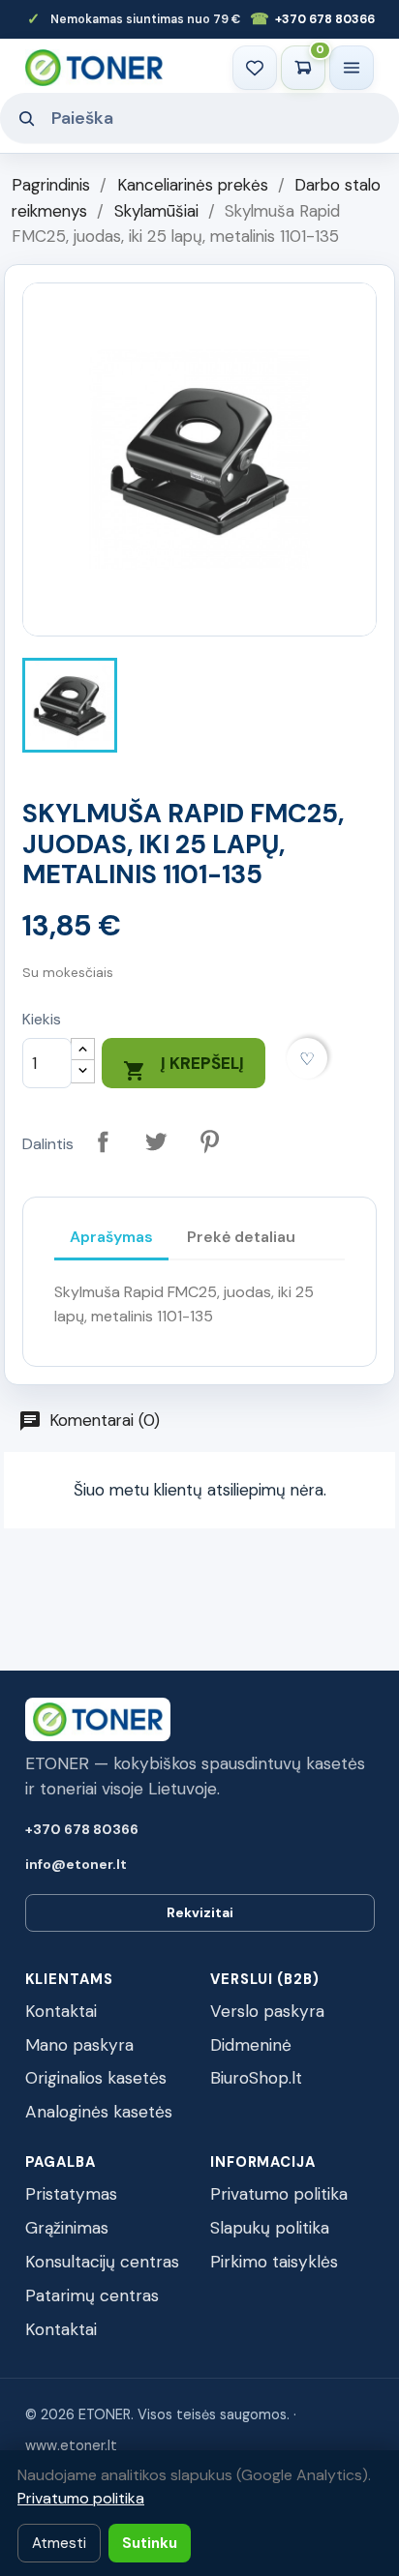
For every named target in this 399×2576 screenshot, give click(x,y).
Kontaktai (61, 2011)
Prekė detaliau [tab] (241, 1237)
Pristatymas (71, 2194)
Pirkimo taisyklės (274, 2262)
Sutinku (150, 2543)
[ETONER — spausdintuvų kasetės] (94, 67)
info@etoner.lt (76, 1864)
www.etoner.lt (71, 2445)
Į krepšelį (184, 1067)
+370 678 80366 (312, 19)
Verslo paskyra (267, 2011)
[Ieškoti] (26, 118)
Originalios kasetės (96, 2078)
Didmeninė (251, 2045)
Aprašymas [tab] (111, 1237)
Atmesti (59, 2543)
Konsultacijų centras (102, 2262)
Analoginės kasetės (99, 2112)
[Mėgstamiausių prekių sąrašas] (255, 68)
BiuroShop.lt (256, 2078)
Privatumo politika (279, 2194)
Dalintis (103, 1142)
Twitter (156, 1142)
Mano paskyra (79, 2045)
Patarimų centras (92, 2295)
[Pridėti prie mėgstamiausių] (307, 1059)
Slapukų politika (270, 2228)
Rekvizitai (200, 1912)
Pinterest (210, 1142)
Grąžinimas (67, 2228)
